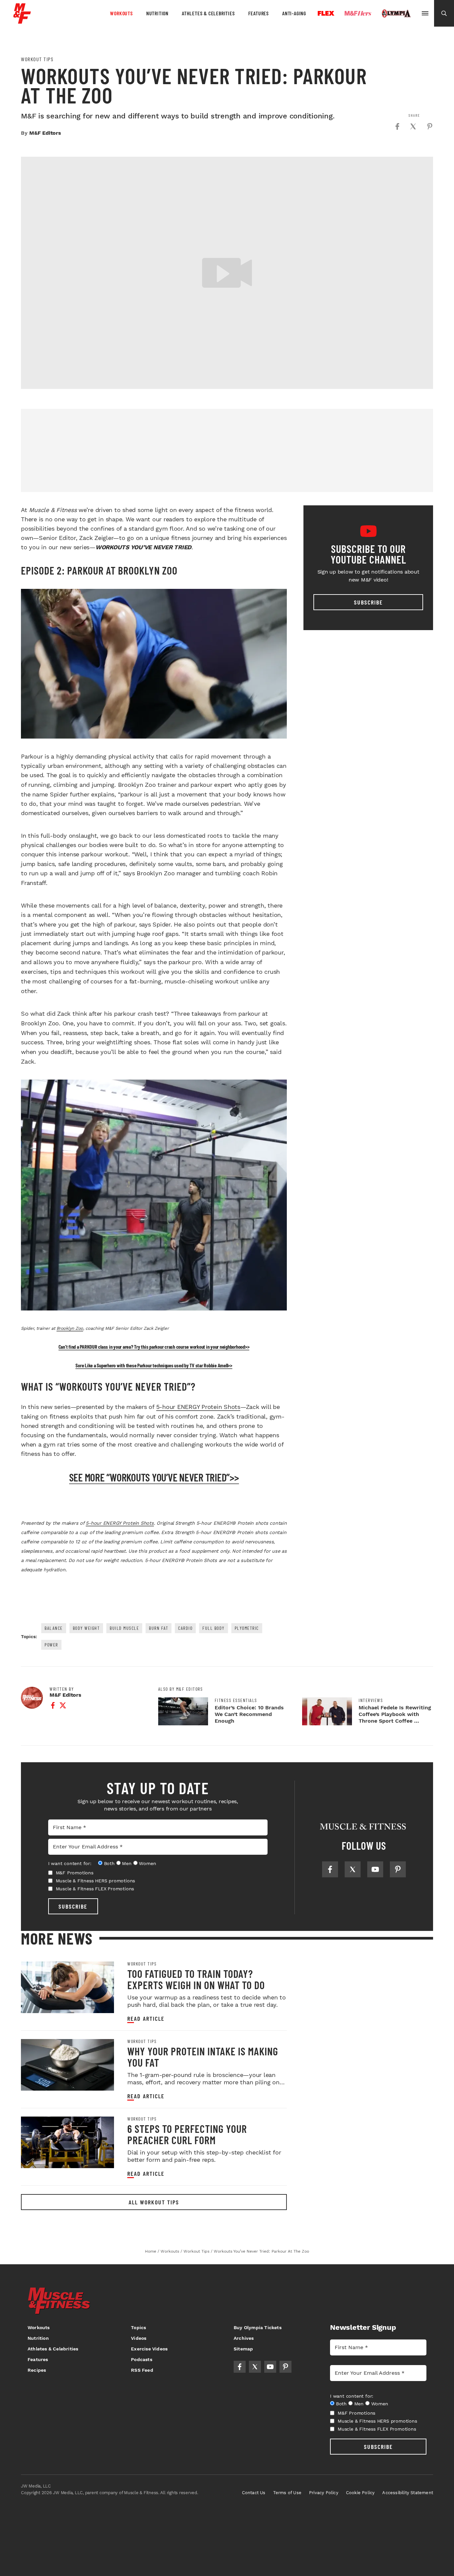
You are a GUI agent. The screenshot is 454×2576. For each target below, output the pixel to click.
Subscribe (368, 602)
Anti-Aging (294, 13)
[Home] (22, 21)
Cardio (185, 1628)
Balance (54, 1628)
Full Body (214, 1628)
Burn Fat (159, 1628)
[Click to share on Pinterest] (430, 126)
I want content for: (70, 1863)
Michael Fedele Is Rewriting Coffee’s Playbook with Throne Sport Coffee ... (395, 1714)
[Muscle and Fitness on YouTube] (375, 1869)
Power (51, 1645)
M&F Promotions (75, 1873)
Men (127, 1863)
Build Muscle (124, 1628)
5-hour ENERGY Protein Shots (198, 1407)
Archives (244, 2338)
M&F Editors (45, 133)
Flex (326, 13)
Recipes (37, 2370)
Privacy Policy (324, 2493)
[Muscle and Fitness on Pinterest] (398, 1869)
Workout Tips (37, 59)
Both (109, 1863)
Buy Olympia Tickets (258, 2327)
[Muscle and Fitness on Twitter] (353, 1869)
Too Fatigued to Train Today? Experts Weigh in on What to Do (196, 1979)
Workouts (121, 13)
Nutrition (157, 13)
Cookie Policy (360, 2493)
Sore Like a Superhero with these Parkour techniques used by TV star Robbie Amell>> (154, 1365)
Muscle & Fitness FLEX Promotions (95, 1889)
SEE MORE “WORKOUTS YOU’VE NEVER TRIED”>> (154, 1477)
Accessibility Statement (408, 2493)
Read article (146, 2019)
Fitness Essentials (236, 1700)
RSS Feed (142, 2370)
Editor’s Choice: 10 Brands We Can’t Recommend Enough (249, 1714)
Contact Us (254, 2493)
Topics (138, 2327)
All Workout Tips (154, 2202)
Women (147, 1863)
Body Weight (86, 1628)
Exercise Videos (149, 2349)
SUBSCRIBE (73, 1906)
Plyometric (247, 1628)
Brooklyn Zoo (70, 1328)
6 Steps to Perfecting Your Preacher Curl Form (187, 2134)
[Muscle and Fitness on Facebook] (330, 1869)
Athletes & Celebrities (208, 13)
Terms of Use (287, 2493)
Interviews (371, 1700)
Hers (358, 13)
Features (259, 13)
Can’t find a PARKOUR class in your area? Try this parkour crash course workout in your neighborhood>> (154, 1347)
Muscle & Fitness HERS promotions (96, 1881)
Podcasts (142, 2359)
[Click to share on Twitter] (413, 126)
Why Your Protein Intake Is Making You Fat (203, 2057)
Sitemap (243, 2349)
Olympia (396, 14)
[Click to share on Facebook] (397, 126)
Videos (139, 2338)
